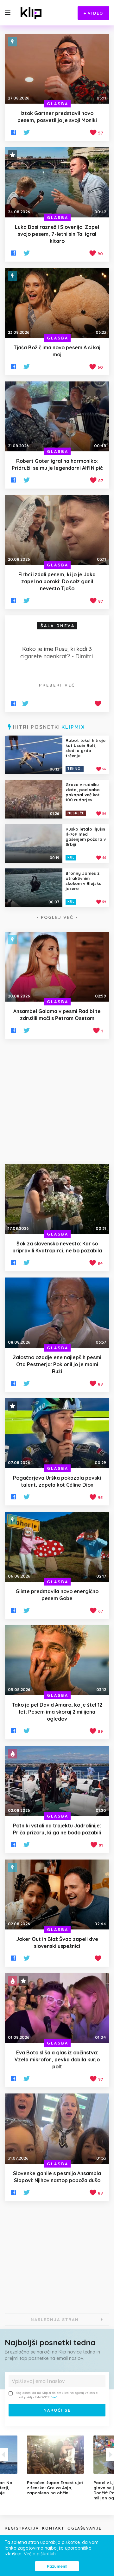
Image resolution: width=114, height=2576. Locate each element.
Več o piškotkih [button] (40, 2554)
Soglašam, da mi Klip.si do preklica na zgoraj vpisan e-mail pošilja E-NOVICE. (58, 2395)
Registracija (22, 2528)
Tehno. (75, 769)
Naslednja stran (55, 2319)
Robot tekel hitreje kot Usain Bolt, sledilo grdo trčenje (85, 748)
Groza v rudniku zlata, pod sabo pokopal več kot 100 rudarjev (83, 792)
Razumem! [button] (57, 2566)
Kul (71, 857)
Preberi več (57, 685)
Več (54, 2397)
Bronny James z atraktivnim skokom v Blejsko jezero (84, 881)
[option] (57, 2465)
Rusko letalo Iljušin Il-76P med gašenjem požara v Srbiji (86, 837)
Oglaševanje (85, 2528)
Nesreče (76, 813)
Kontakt (53, 2528)
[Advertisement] (57, 1101)
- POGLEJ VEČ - (57, 917)
